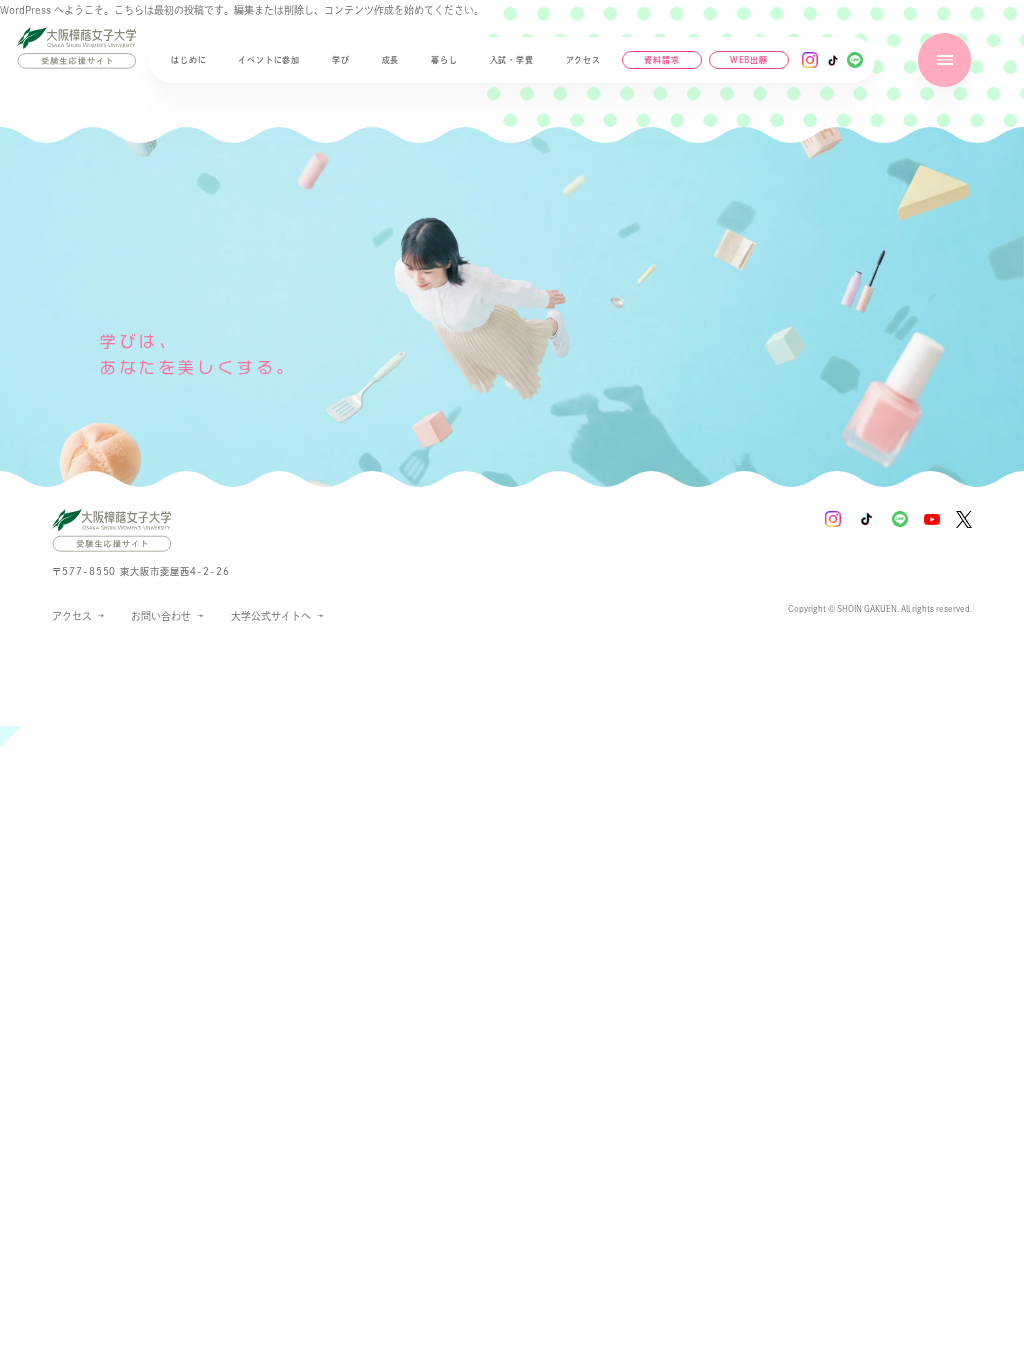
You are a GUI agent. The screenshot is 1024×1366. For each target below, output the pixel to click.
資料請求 (661, 60)
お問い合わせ (161, 616)
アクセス (583, 60)
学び (341, 60)
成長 (391, 60)
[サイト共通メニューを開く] (944, 59)
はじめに (188, 60)
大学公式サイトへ (271, 618)
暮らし (444, 60)
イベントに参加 (269, 60)
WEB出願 (749, 62)
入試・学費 (512, 60)
